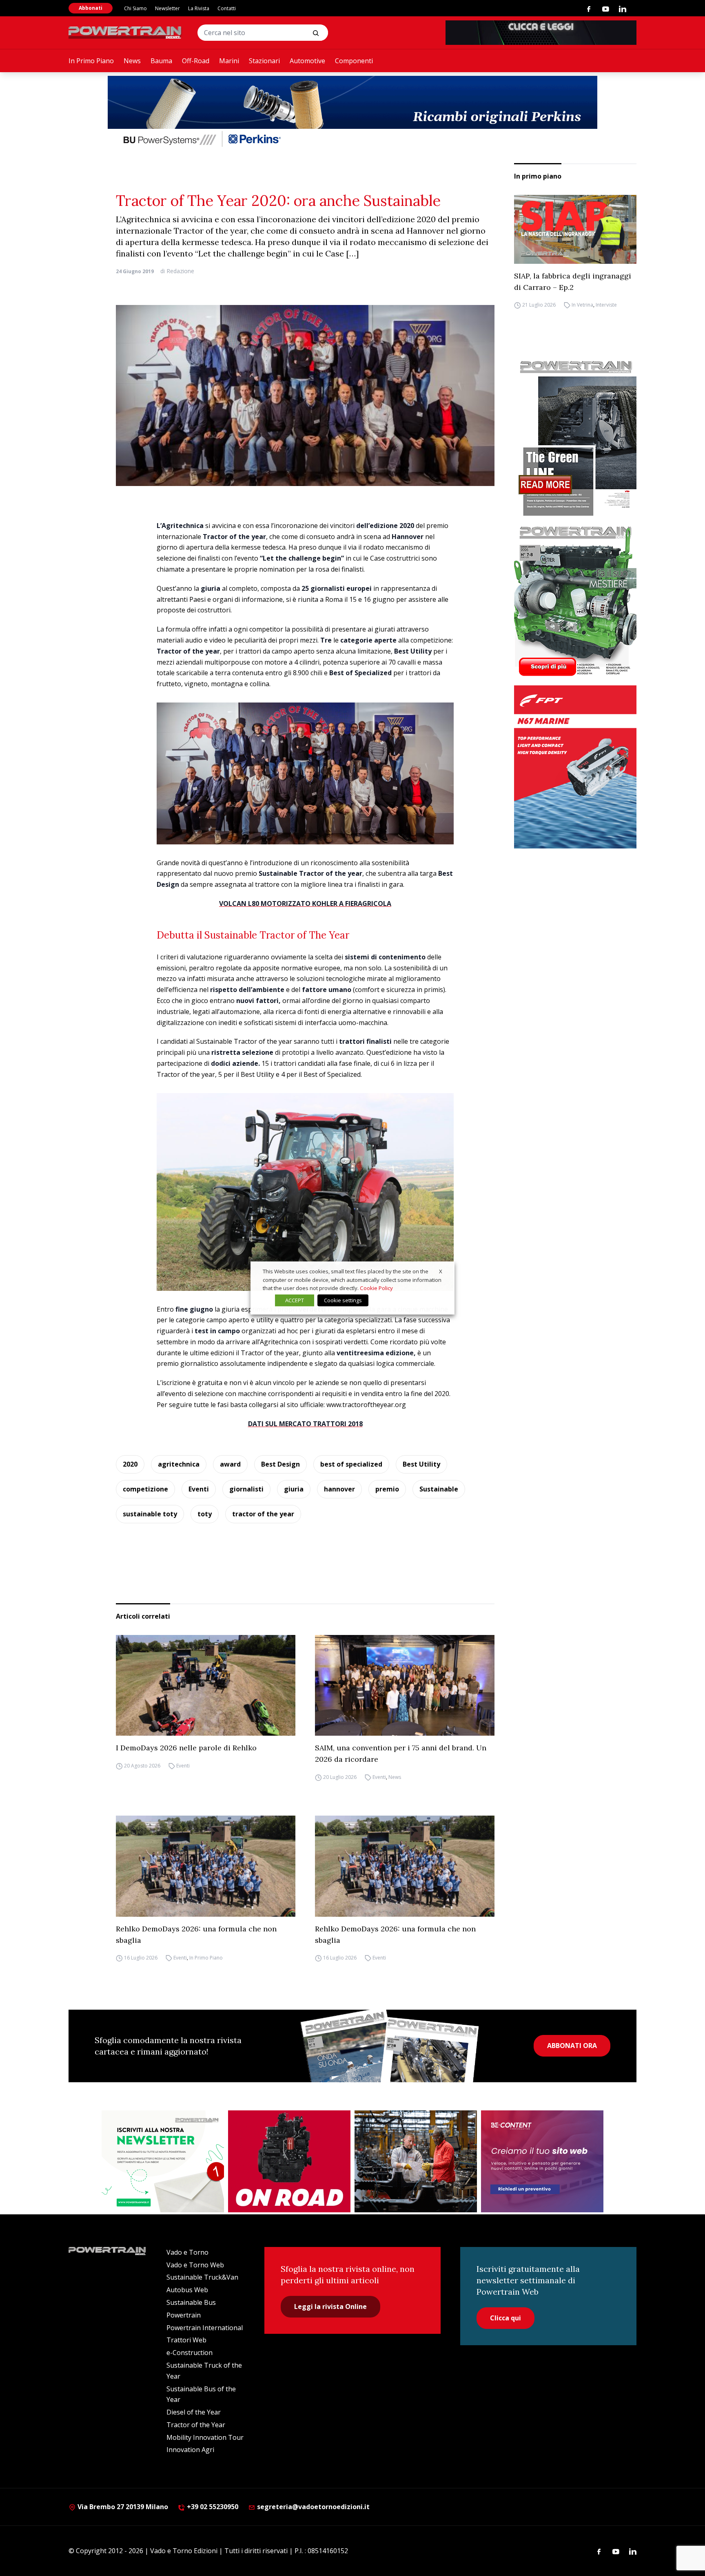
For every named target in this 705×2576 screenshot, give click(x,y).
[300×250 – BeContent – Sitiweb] (542, 2161)
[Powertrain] (126, 33)
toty (205, 1514)
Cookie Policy (376, 1288)
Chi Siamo (135, 8)
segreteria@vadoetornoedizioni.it (313, 2507)
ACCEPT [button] (295, 1300)
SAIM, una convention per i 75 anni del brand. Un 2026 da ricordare (401, 1753)
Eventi (199, 1489)
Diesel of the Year (194, 2412)
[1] (163, 2161)
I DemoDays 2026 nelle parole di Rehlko (186, 1748)
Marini (229, 61)
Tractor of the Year (196, 2425)
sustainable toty (150, 1514)
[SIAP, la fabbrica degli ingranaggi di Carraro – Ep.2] (575, 229)
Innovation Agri (190, 2450)
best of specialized (351, 1464)
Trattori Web (186, 2340)
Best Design (280, 1464)
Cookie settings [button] (343, 1300)
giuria (294, 1489)
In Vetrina (582, 305)
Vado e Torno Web (195, 2265)
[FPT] (575, 767)
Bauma (161, 61)
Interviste (606, 305)
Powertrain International (205, 2328)
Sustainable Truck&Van (202, 2277)
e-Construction (190, 2353)
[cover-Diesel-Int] (575, 435)
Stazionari (264, 61)
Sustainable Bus (191, 2302)
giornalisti (246, 1489)
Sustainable (439, 1489)
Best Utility (421, 1464)
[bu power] (352, 113)
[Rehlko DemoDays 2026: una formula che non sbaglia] (206, 1866)
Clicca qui (505, 2318)
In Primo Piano (91, 61)
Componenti (354, 61)
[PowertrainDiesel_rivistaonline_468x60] (541, 33)
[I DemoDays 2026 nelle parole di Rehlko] (206, 1686)
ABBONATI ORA (572, 2046)
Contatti (227, 8)
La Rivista (199, 8)
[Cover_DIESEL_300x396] (575, 601)
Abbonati (91, 8)
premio (387, 1489)
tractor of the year (263, 1514)
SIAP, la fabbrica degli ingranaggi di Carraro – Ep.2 (573, 282)
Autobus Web (187, 2290)
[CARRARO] (416, 2161)
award (230, 1464)
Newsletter (167, 8)
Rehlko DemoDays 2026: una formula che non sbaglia (196, 1934)
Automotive (307, 61)
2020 (130, 1464)
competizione (145, 1489)
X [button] (441, 1271)
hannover (339, 1489)
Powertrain (184, 2315)
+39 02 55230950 (212, 2507)
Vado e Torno (187, 2252)
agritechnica (179, 1464)
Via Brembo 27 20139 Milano (122, 2507)
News (132, 61)
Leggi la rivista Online (330, 2306)
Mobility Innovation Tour (205, 2437)
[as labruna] (289, 2161)
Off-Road (196, 61)
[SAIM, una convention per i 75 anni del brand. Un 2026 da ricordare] (405, 1686)
